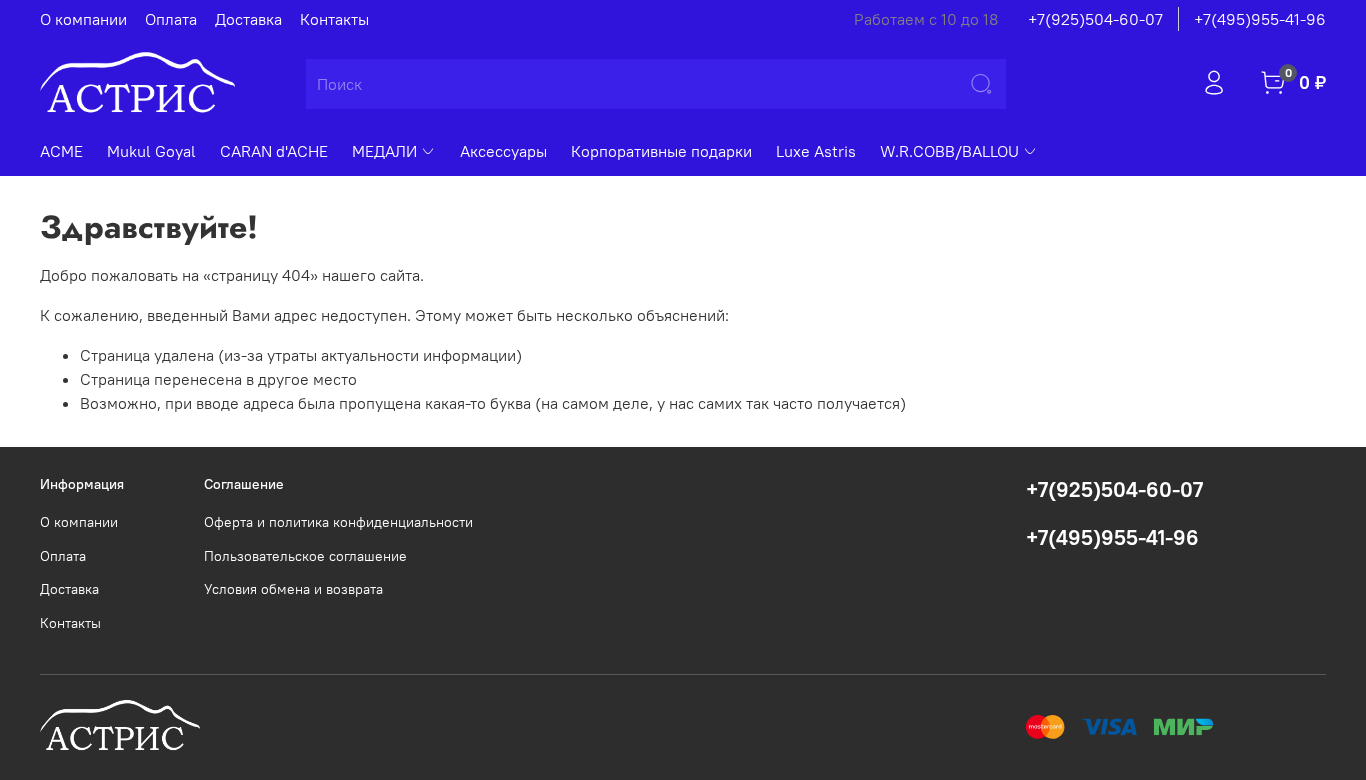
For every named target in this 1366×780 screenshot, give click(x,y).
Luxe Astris (816, 151)
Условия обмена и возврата (293, 589)
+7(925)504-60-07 (1095, 19)
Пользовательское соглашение (305, 556)
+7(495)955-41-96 (1260, 19)
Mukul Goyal (151, 151)
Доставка (248, 19)
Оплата (171, 19)
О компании (83, 19)
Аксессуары (503, 151)
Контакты (334, 19)
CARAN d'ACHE (274, 151)
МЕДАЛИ (384, 151)
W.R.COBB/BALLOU (949, 151)
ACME (61, 151)
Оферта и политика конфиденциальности (338, 522)
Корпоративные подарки (661, 151)
